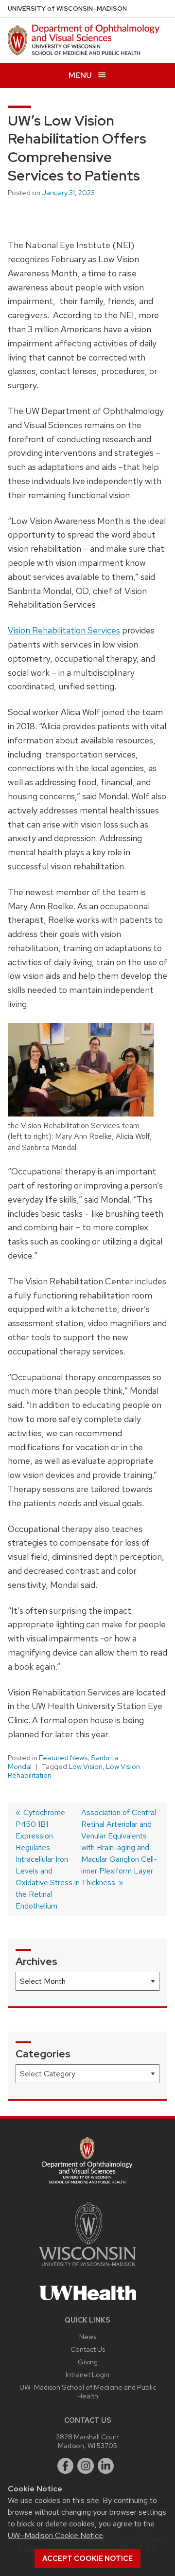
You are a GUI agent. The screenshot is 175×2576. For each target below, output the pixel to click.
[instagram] (86, 2466)
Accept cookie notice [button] (87, 2558)
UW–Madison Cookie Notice (55, 2535)
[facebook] (66, 2466)
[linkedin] (106, 2466)
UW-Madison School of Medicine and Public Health (88, 2391)
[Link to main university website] (87, 2268)
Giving (88, 2362)
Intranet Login (87, 2374)
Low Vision (86, 1766)
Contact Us (88, 2349)
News (88, 2336)
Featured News (63, 1758)
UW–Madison (67, 9)
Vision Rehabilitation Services (64, 630)
